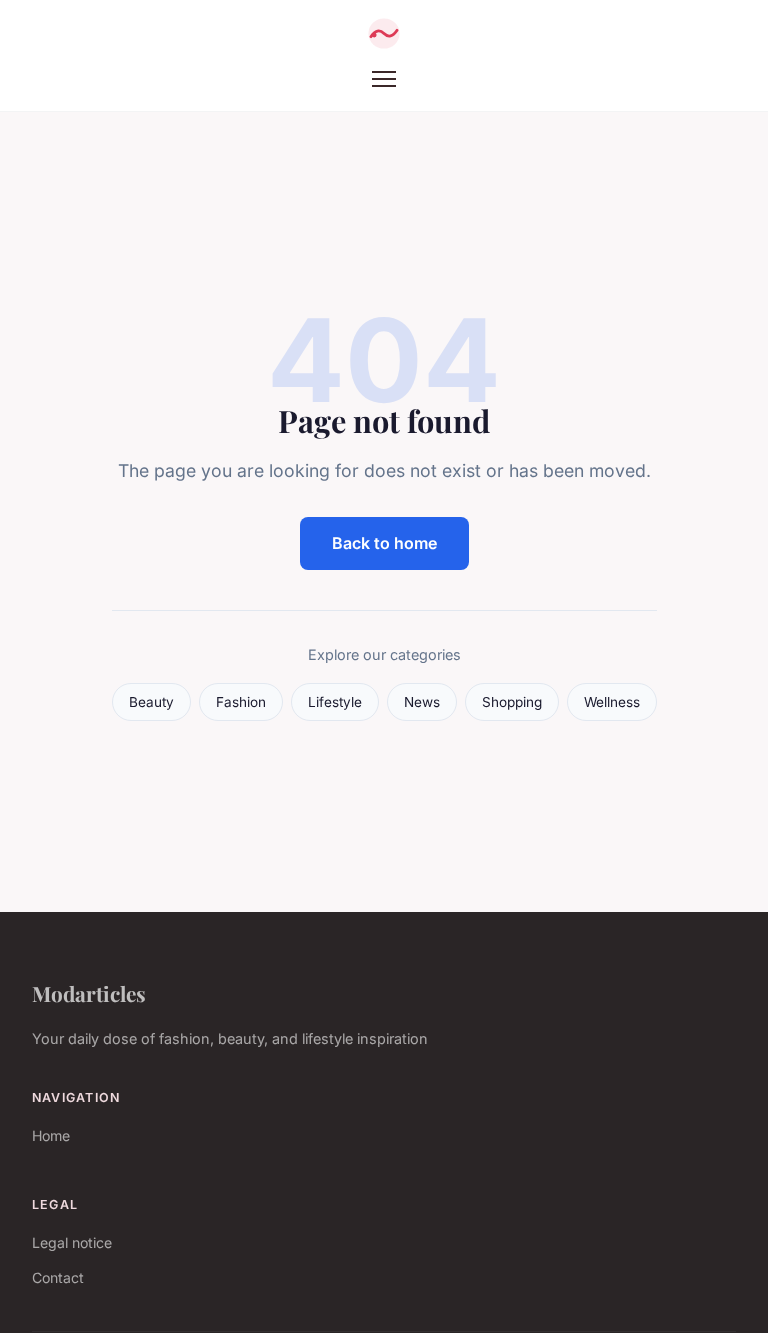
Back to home (384, 543)
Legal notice (72, 1242)
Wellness (612, 702)
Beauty (151, 702)
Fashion (241, 702)
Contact (58, 1277)
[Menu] (384, 79)
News (422, 702)
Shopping (512, 702)
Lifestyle (335, 702)
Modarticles (89, 993)
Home (51, 1135)
